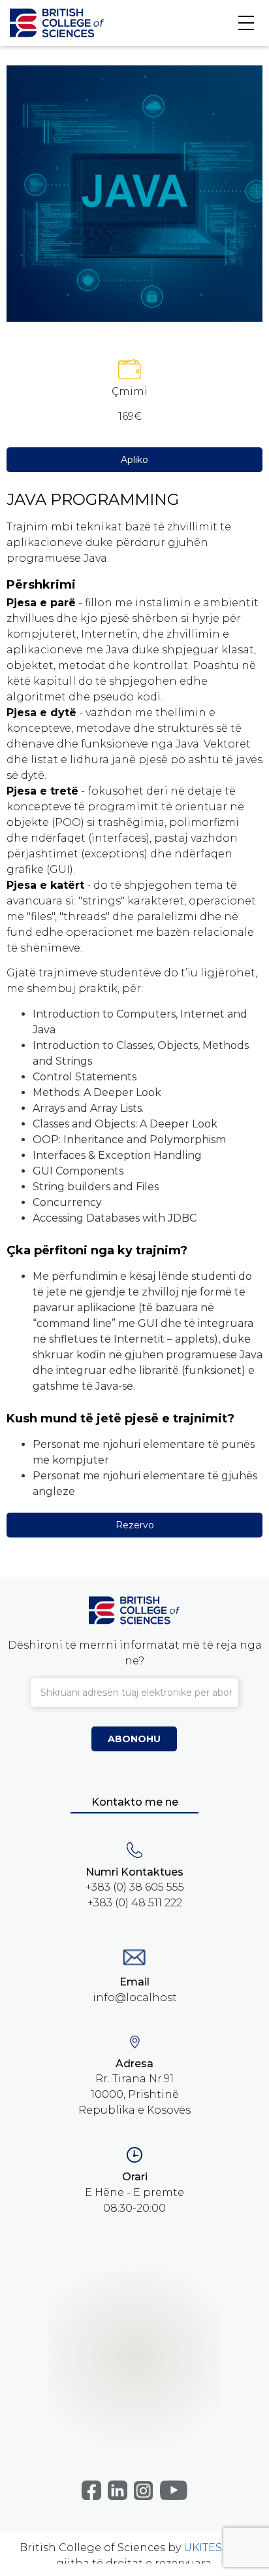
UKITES (203, 2548)
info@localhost (135, 1998)
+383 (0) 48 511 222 (135, 1903)
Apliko (134, 460)
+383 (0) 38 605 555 (135, 1887)
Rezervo (135, 1525)
